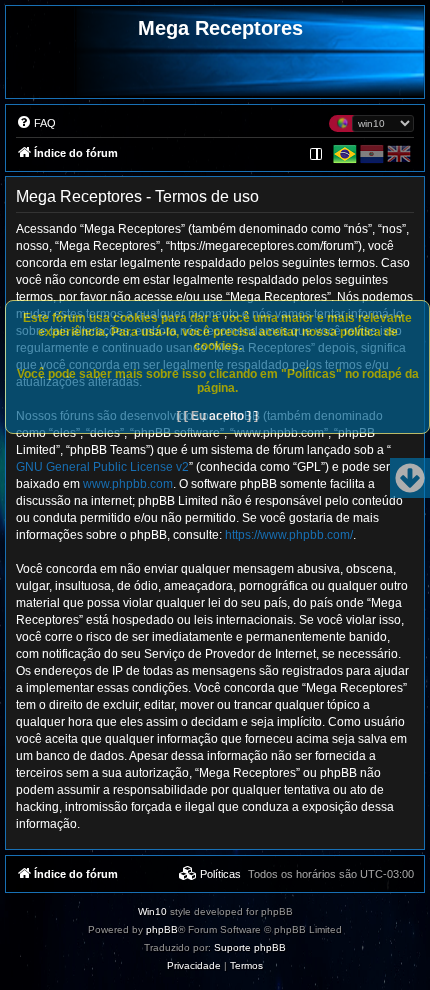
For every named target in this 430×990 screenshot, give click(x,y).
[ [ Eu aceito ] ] (217, 416)
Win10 (152, 911)
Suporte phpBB (250, 947)
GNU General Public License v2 (102, 467)
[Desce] (410, 478)
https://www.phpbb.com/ (289, 535)
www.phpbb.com (128, 484)
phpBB (162, 929)
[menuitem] (36, 123)
